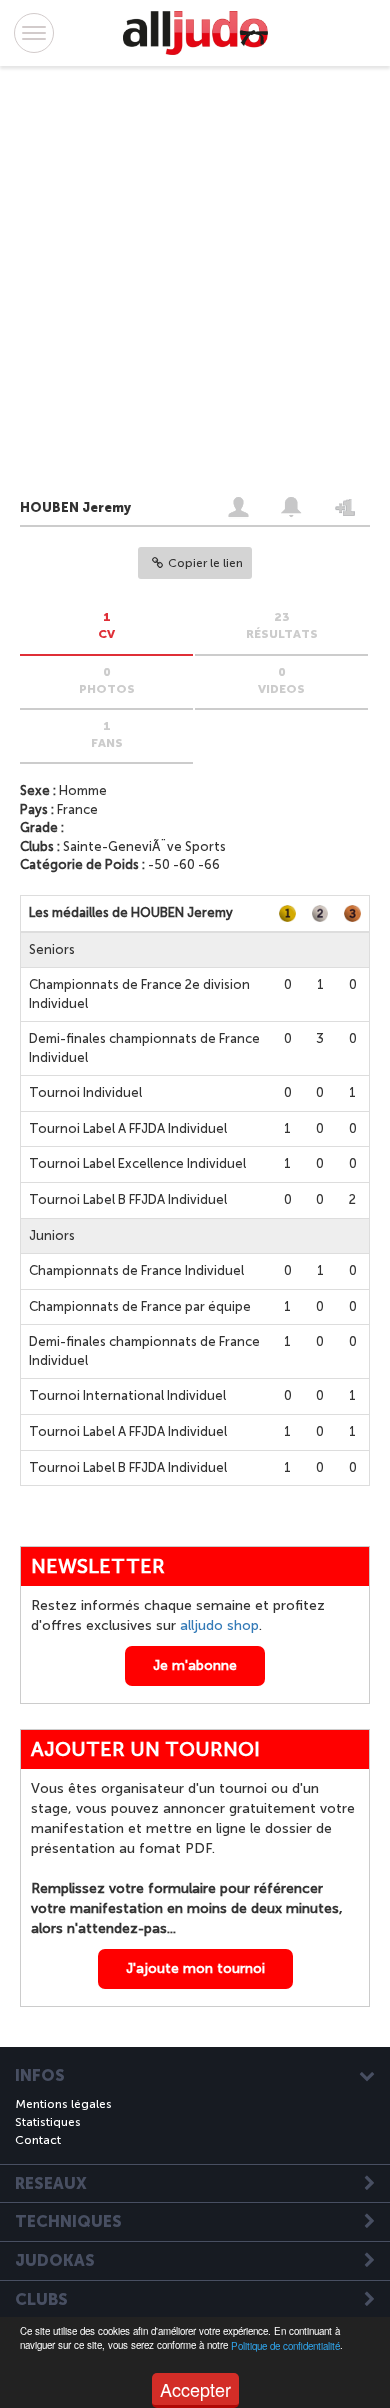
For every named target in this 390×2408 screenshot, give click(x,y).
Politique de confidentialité (285, 2346)
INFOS (40, 2076)
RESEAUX (51, 2184)
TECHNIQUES (68, 2222)
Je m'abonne (195, 1665)
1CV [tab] (106, 625)
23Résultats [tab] (282, 625)
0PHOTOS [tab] (107, 680)
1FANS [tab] (107, 734)
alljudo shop (219, 1625)
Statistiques (48, 2122)
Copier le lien (205, 563)
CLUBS (41, 2300)
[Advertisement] (175, 286)
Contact (38, 2140)
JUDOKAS (55, 2261)
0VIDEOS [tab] (281, 680)
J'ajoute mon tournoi (195, 1968)
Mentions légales (63, 2104)
